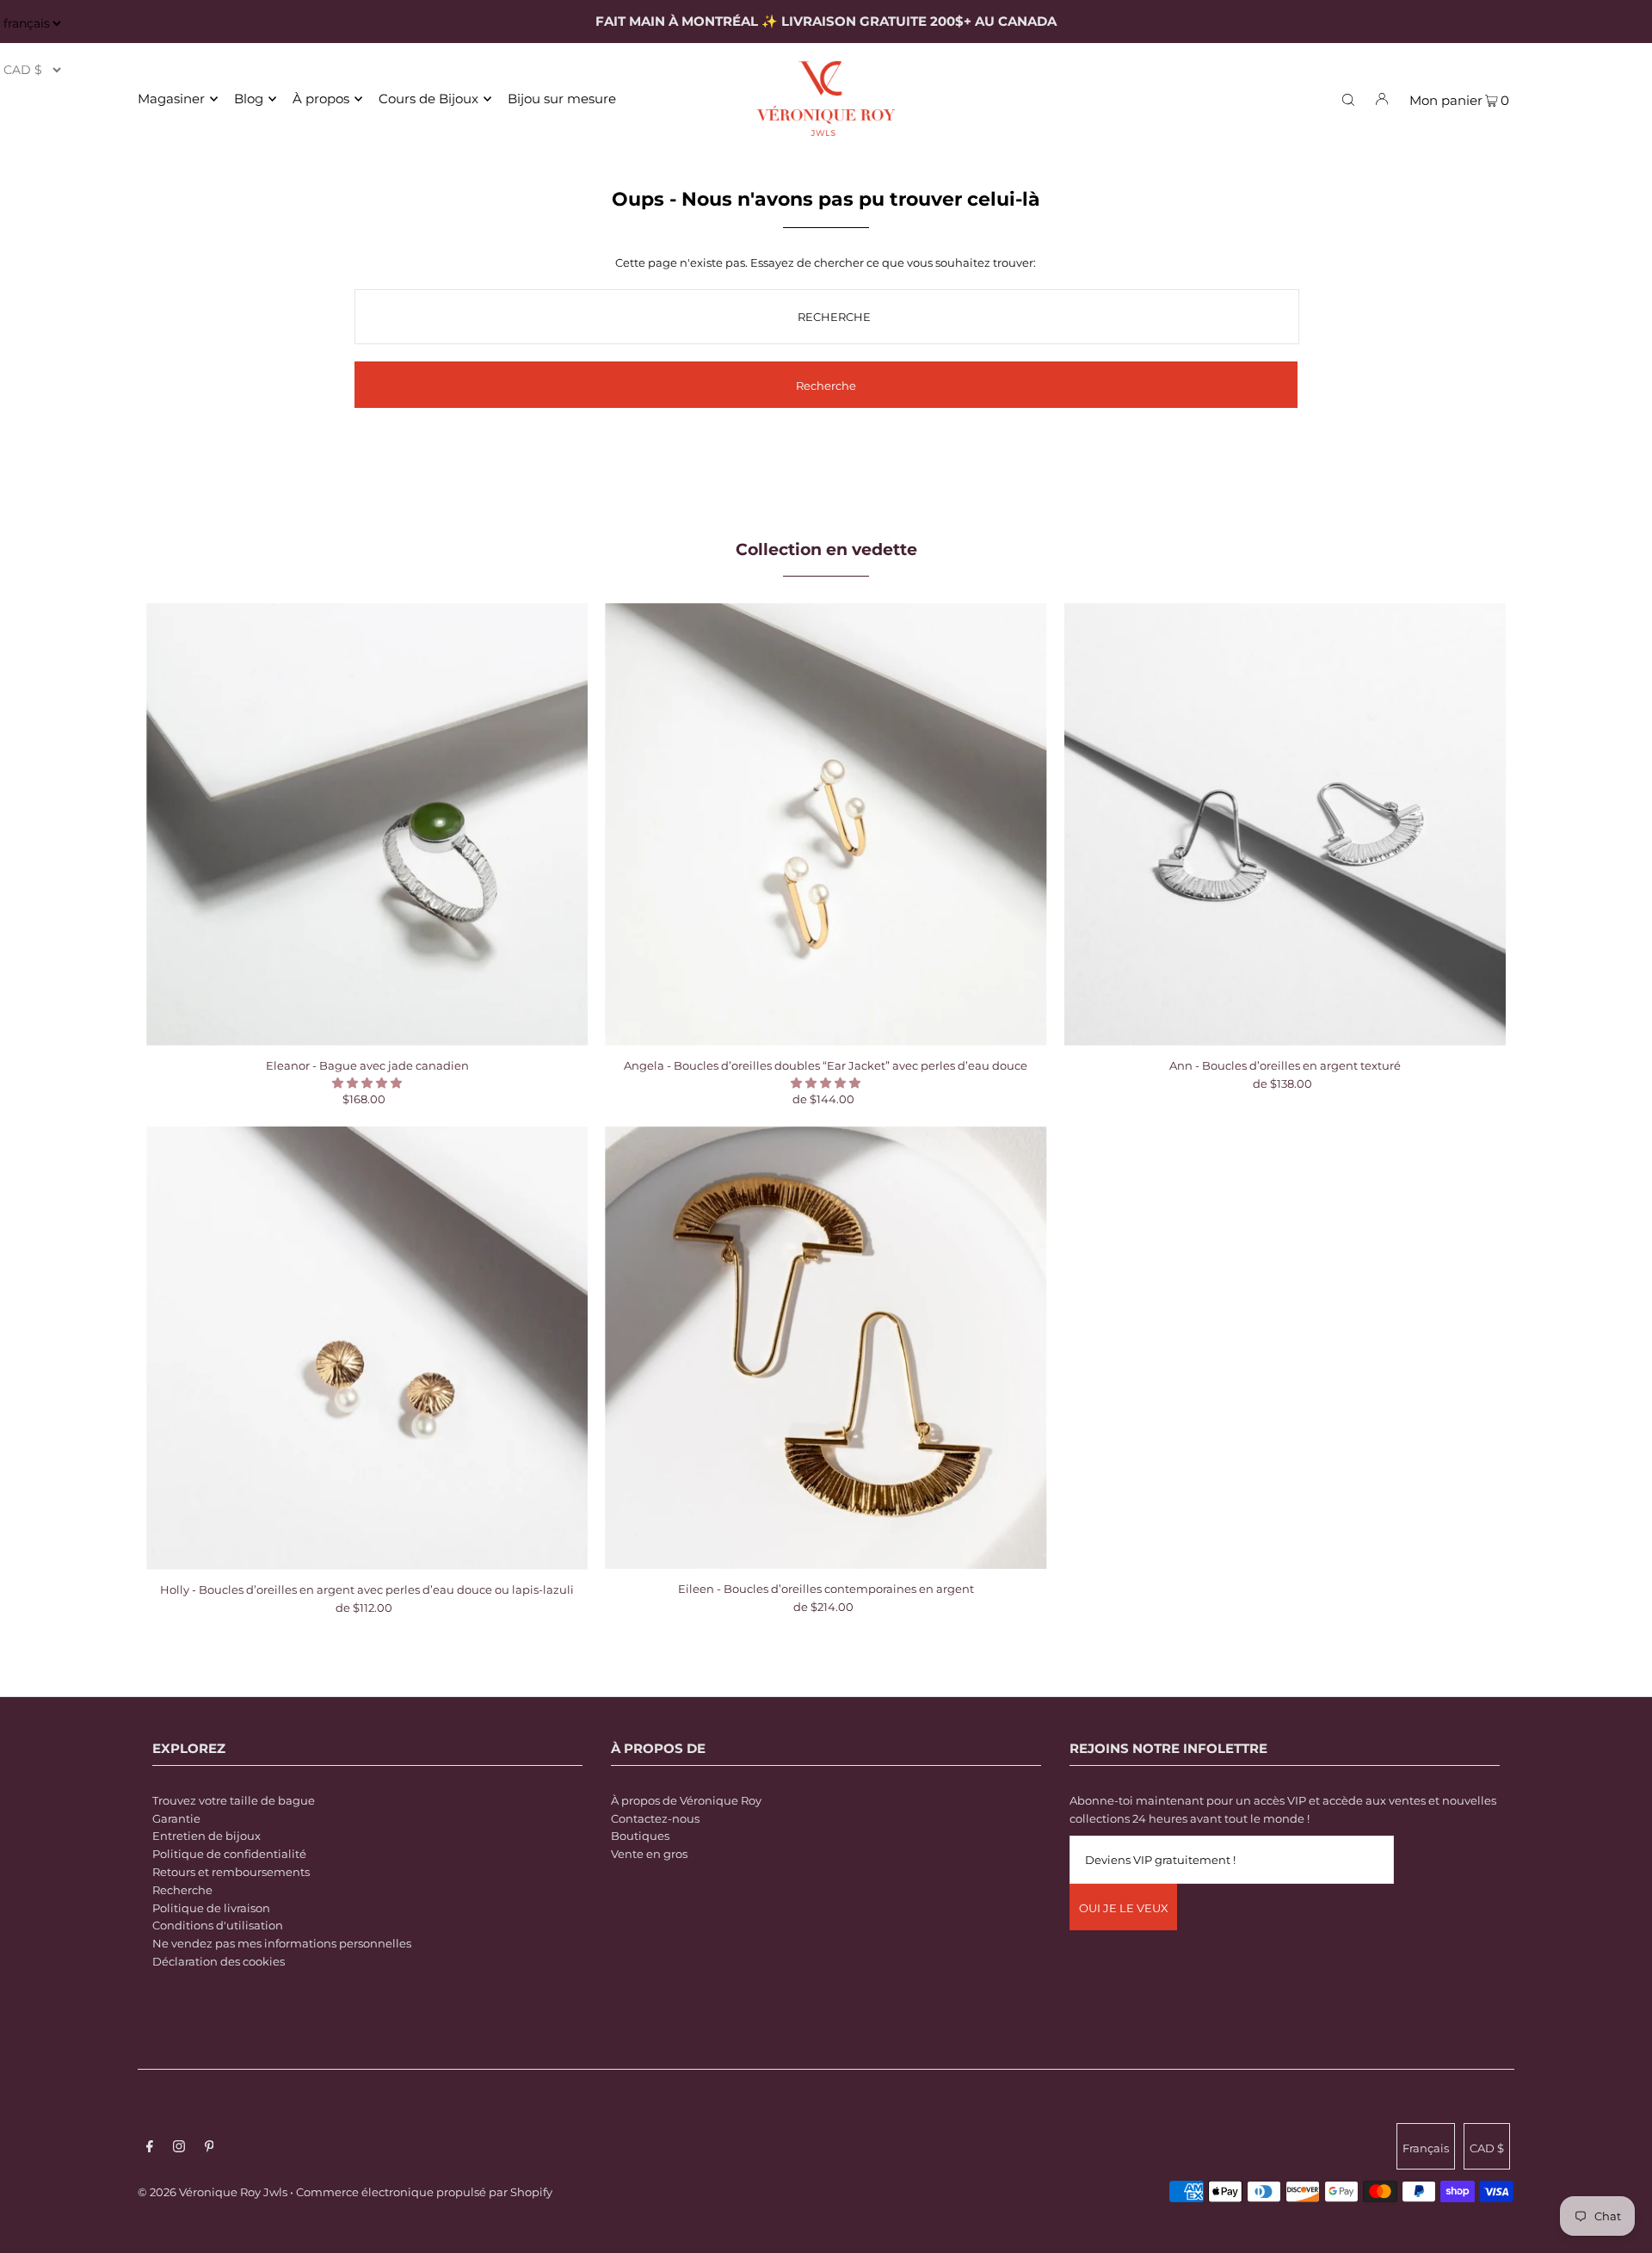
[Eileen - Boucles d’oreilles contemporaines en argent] (826, 1348)
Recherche (182, 1890)
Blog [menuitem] (249, 99)
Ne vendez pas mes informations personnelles (282, 1943)
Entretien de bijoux (206, 1836)
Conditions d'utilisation (218, 1925)
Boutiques (640, 1836)
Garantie (176, 1818)
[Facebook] (150, 2148)
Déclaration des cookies (219, 1961)
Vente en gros (649, 1854)
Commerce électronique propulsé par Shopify (424, 2192)
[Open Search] (1348, 98)
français (1426, 2148)
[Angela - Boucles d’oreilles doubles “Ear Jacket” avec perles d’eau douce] (826, 824)
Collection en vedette (826, 549)
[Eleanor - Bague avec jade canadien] (367, 824)
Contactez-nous (655, 1818)
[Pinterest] (210, 2148)
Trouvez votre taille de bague (234, 1800)
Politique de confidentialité (229, 1854)
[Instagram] (179, 2148)
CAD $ (1487, 2148)
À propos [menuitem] (321, 99)
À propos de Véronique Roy (686, 1800)
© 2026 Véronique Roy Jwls (213, 2192)
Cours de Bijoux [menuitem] (428, 99)
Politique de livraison (211, 1908)
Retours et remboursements (231, 1872)
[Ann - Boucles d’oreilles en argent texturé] (1285, 824)
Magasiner (171, 99)
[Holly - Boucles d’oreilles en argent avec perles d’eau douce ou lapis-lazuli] (367, 1348)
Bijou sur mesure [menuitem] (562, 99)
